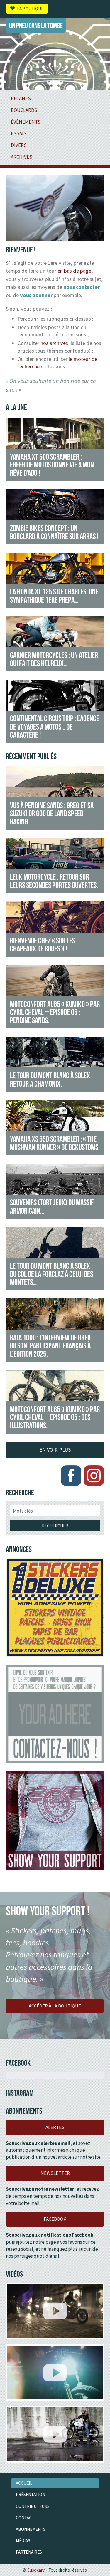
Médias (23, 2541)
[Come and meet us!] (55, 2311)
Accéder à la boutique (55, 2006)
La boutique (30, 8)
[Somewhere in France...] (55, 2434)
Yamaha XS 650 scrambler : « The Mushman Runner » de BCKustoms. (55, 1143)
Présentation (31, 2494)
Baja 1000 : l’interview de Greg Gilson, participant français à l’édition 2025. (50, 1346)
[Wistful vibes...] (55, 2373)
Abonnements (31, 2529)
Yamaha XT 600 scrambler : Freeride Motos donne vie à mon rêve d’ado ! (52, 465)
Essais (19, 133)
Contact (25, 2518)
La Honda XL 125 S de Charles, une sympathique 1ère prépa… (54, 596)
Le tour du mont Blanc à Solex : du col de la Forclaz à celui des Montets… (51, 1274)
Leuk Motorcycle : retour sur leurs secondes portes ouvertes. (54, 881)
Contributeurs (33, 2506)
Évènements (26, 122)
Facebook (55, 2219)
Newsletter (55, 2173)
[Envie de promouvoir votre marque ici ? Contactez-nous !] (55, 1714)
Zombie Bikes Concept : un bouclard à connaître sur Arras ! (54, 532)
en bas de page (74, 271)
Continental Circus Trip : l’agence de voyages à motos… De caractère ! (55, 726)
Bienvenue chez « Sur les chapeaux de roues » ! (43, 945)
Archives (22, 157)
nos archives (54, 343)
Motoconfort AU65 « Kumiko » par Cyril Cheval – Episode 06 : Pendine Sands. (55, 1012)
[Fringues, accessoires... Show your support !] (55, 1820)
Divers (19, 145)
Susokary (36, 2570)
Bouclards (24, 110)
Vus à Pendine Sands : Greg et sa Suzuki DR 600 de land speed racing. (52, 813)
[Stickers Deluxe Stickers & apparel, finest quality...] (55, 1607)
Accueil (24, 2483)
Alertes (55, 2127)
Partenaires (29, 2552)
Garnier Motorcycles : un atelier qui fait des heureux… (54, 659)
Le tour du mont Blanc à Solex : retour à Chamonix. (51, 1080)
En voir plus (55, 1450)
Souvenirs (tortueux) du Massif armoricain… (52, 1206)
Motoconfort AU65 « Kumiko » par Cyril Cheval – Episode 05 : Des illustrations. (55, 1417)
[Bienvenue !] (55, 237)
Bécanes (21, 98)
